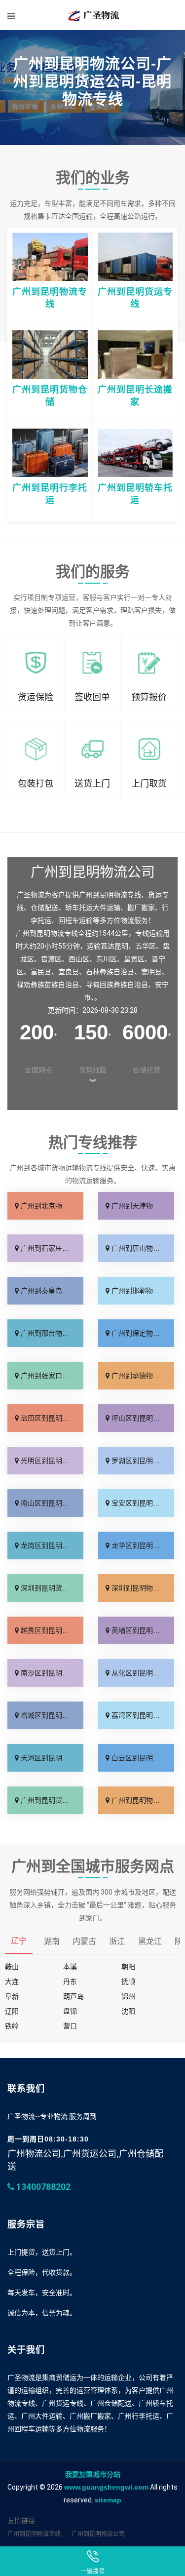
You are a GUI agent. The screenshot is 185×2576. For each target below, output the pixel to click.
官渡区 (51, 959)
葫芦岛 (74, 1996)
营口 (70, 2026)
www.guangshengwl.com (106, 2487)
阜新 (12, 1996)
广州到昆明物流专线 (34, 2534)
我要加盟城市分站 (93, 2474)
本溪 (70, 1967)
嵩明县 (151, 972)
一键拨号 (93, 2572)
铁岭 (12, 2026)
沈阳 (128, 2011)
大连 (12, 1982)
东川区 (107, 959)
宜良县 (69, 972)
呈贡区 (134, 959)
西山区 (79, 959)
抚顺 (128, 1982)
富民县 (41, 972)
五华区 (146, 946)
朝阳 (128, 1967)
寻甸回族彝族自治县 (117, 985)
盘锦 (70, 2011)
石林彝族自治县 (110, 972)
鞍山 (12, 1967)
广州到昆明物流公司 (98, 2534)
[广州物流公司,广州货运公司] (92, 15)
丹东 (70, 1982)
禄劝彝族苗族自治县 (48, 985)
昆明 (121, 946)
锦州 (128, 1996)
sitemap (108, 2500)
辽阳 (12, 2011)
